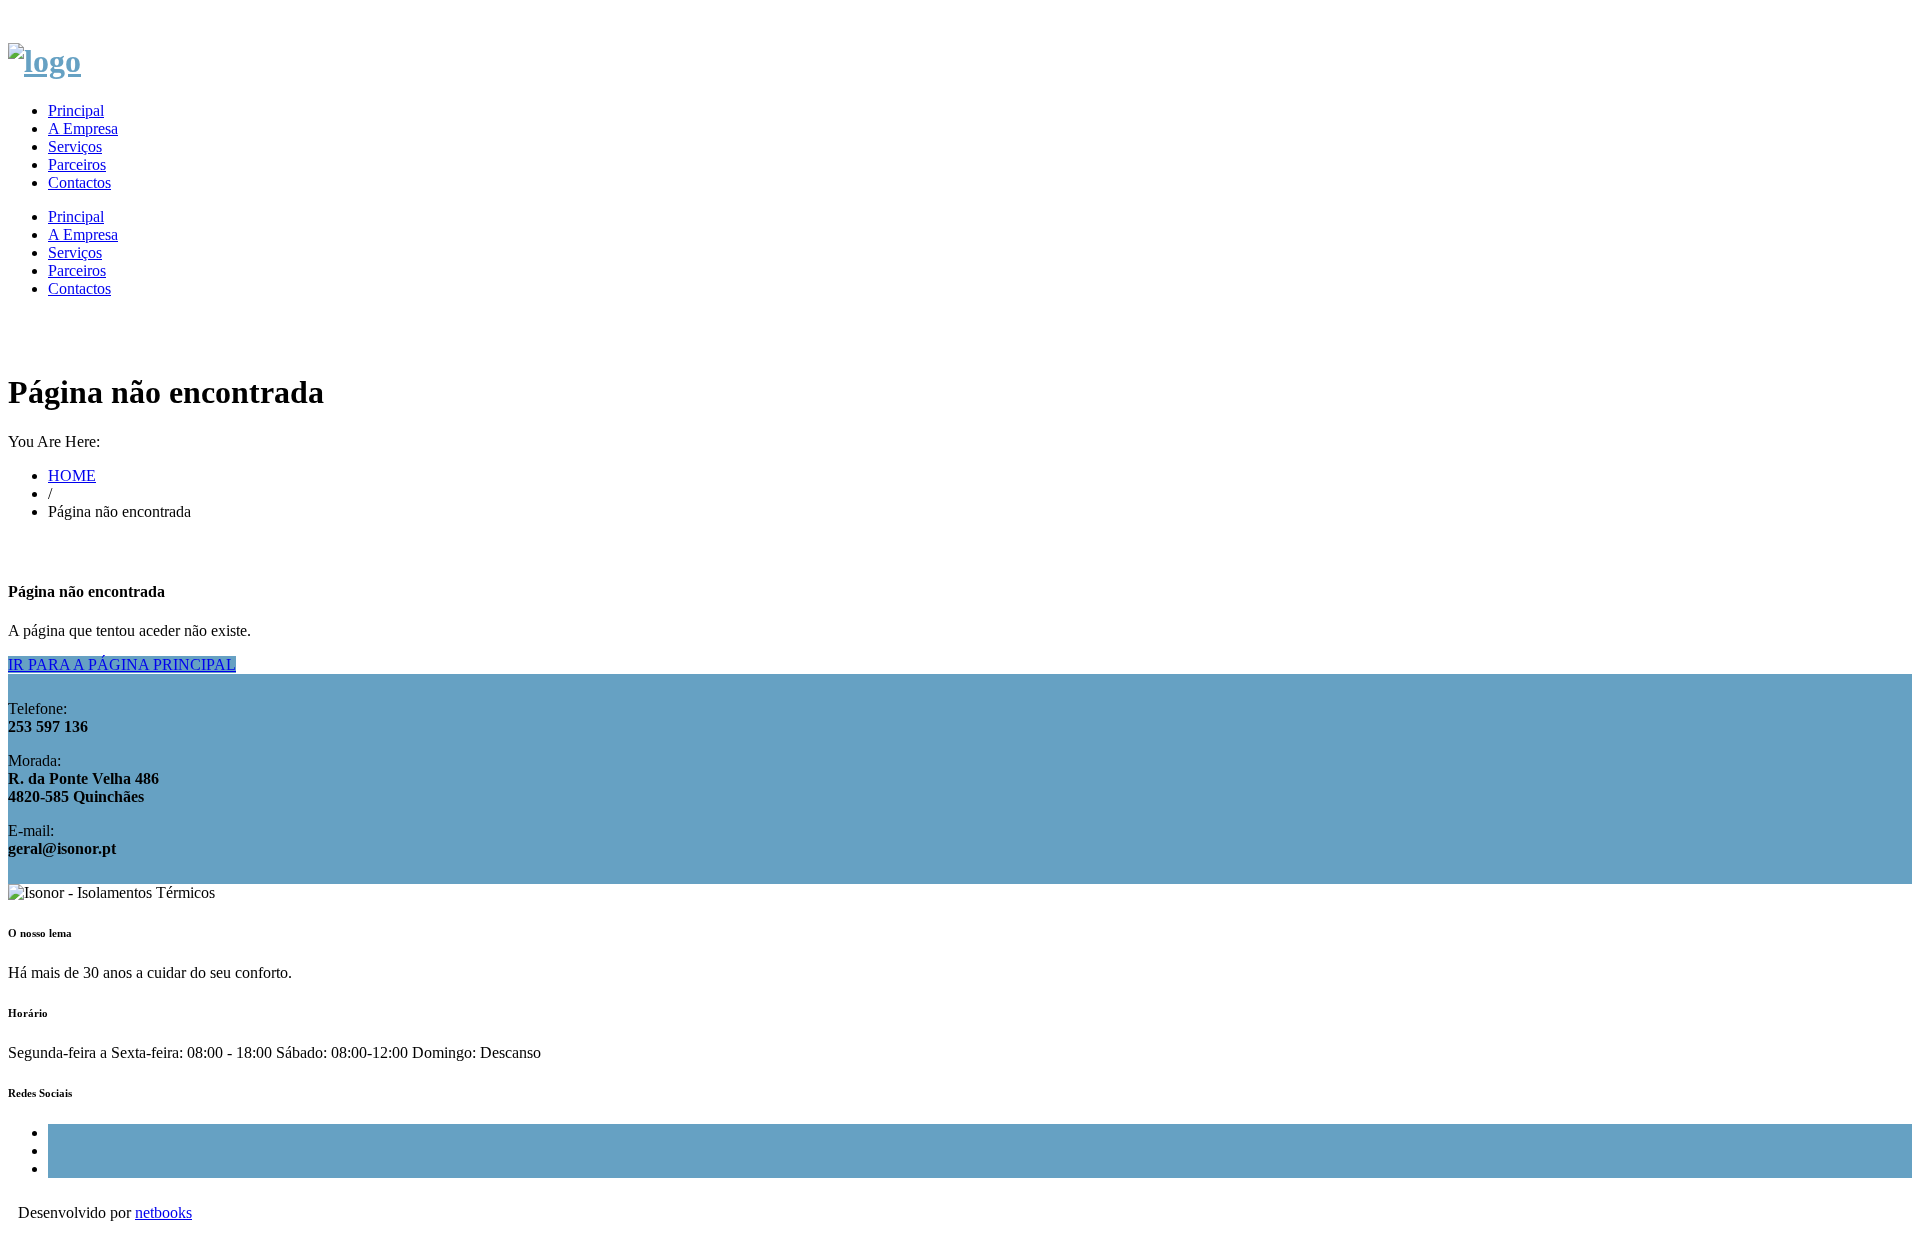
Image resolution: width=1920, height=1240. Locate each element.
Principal (76, 110)
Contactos (79, 182)
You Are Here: (54, 441)
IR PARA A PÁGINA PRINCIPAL (122, 664)
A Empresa (83, 128)
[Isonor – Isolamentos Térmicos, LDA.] (44, 61)
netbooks (163, 1212)
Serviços (75, 146)
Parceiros (77, 164)
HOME (72, 475)
